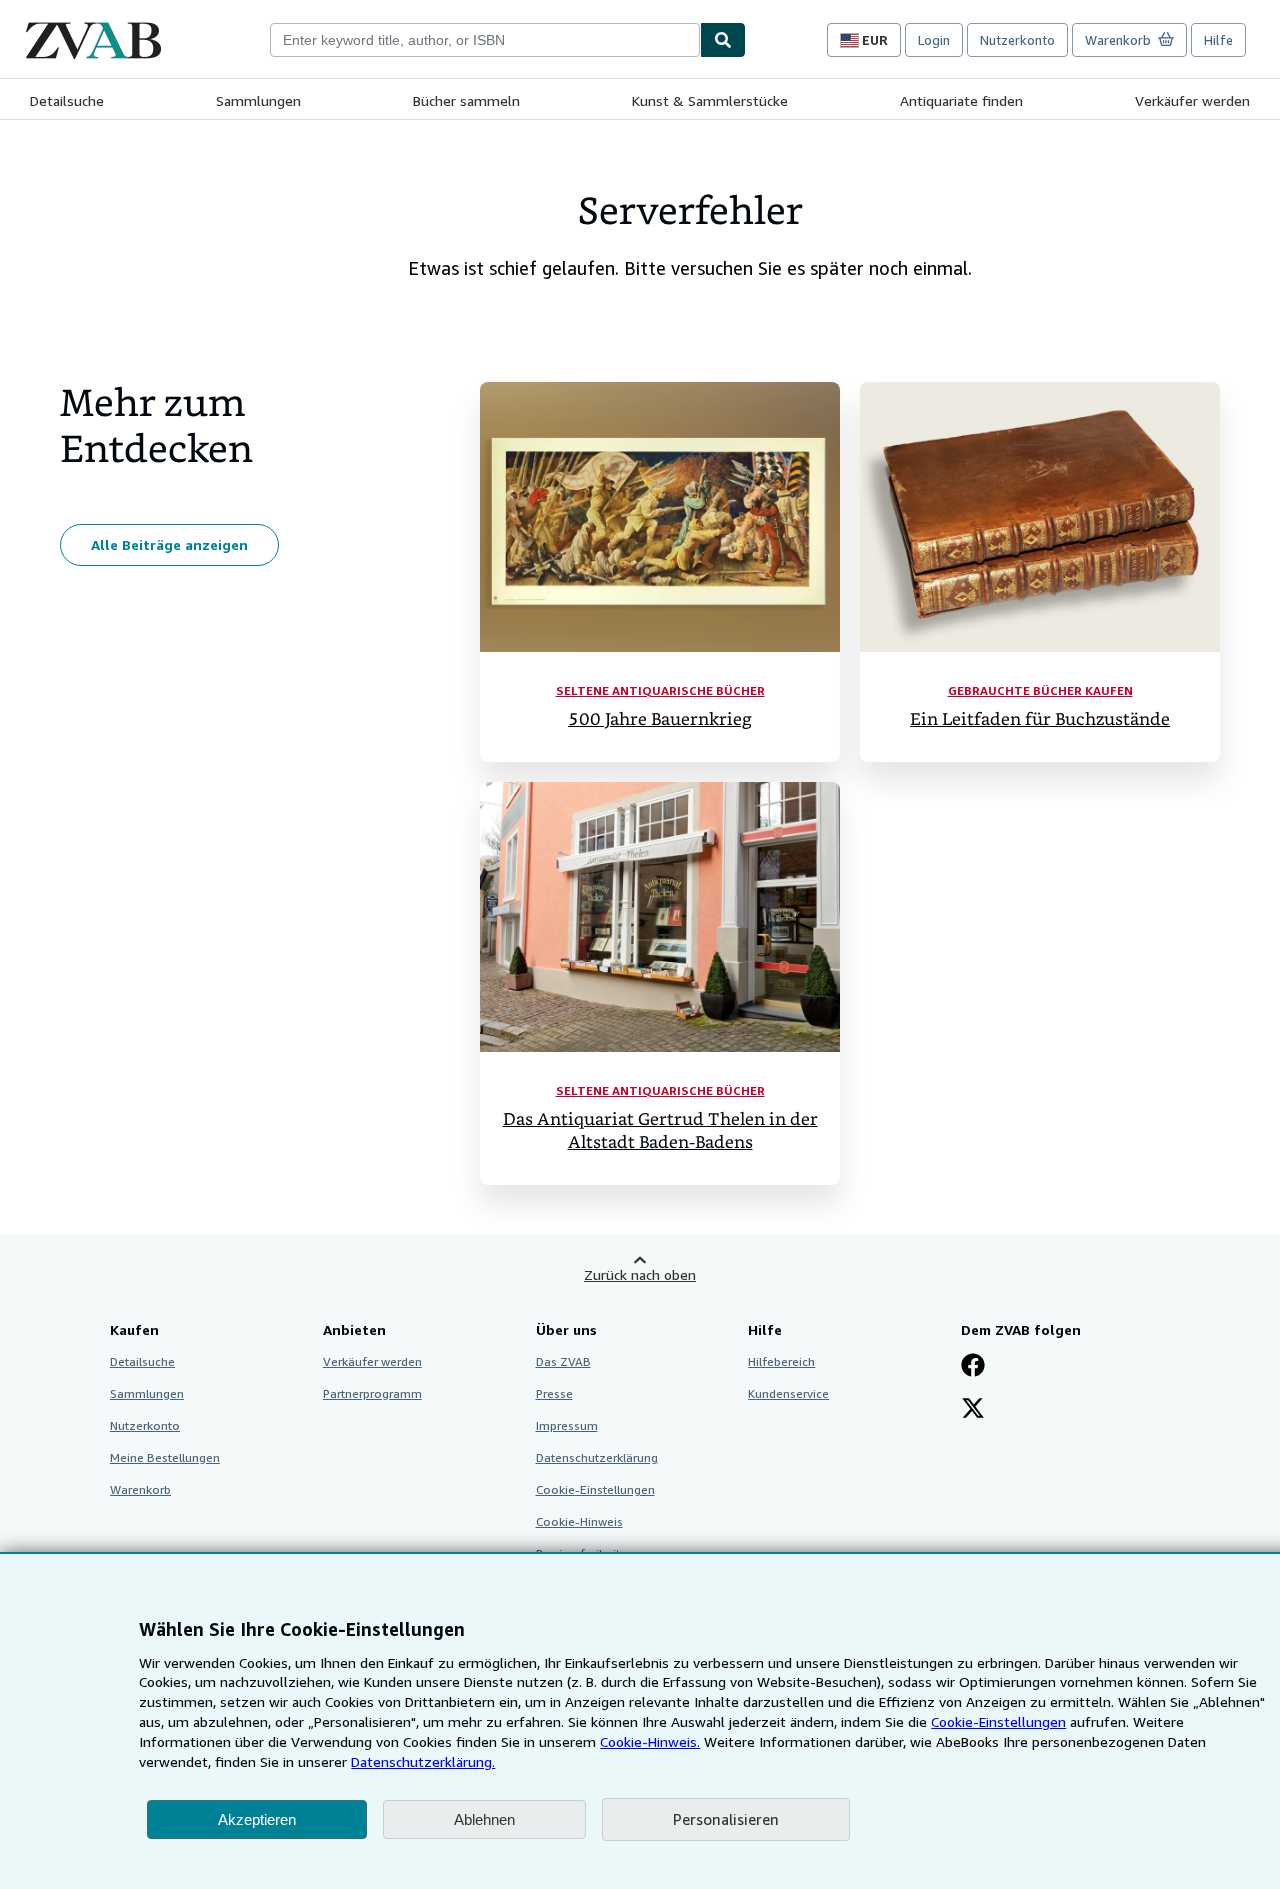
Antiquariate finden (961, 100)
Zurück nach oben (640, 1274)
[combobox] (485, 40)
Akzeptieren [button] (257, 1819)
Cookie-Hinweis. (650, 1741)
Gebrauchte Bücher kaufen (1040, 690)
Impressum (567, 1425)
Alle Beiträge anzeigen (169, 544)
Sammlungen (258, 100)
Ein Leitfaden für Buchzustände (1040, 719)
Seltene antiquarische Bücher (660, 690)
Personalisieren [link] (726, 1819)
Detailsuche (67, 100)
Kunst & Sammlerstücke (710, 100)
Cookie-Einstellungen (998, 1721)
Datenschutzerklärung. (423, 1761)
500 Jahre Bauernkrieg (660, 719)
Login (934, 40)
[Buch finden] (723, 40)
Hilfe (1218, 40)
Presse (554, 1393)
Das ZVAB (563, 1361)
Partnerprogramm (372, 1393)
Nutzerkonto (1017, 40)
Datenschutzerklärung (597, 1457)
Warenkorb (140, 1489)
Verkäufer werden (1192, 100)
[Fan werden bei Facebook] (973, 1367)
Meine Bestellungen (165, 1457)
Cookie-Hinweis (579, 1521)
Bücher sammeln (466, 100)
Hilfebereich (781, 1361)
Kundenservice (788, 1393)
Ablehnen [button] (484, 1819)
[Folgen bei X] (973, 1410)
